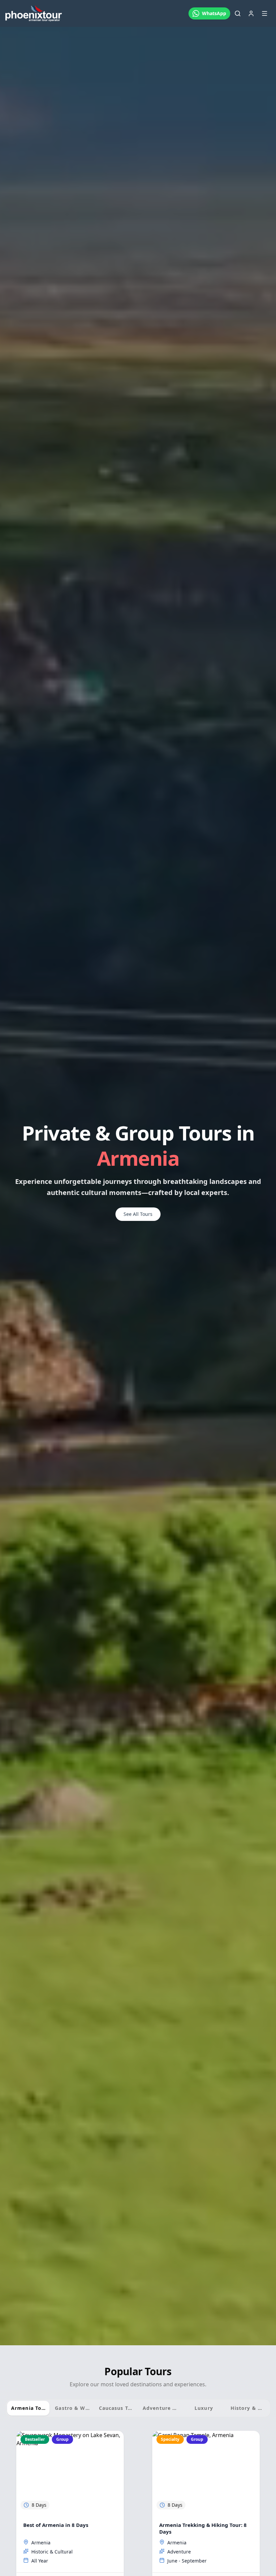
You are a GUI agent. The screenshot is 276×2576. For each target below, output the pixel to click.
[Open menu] (265, 13)
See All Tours (138, 1214)
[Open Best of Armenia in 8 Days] (70, 2472)
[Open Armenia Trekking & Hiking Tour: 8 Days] (206, 2472)
